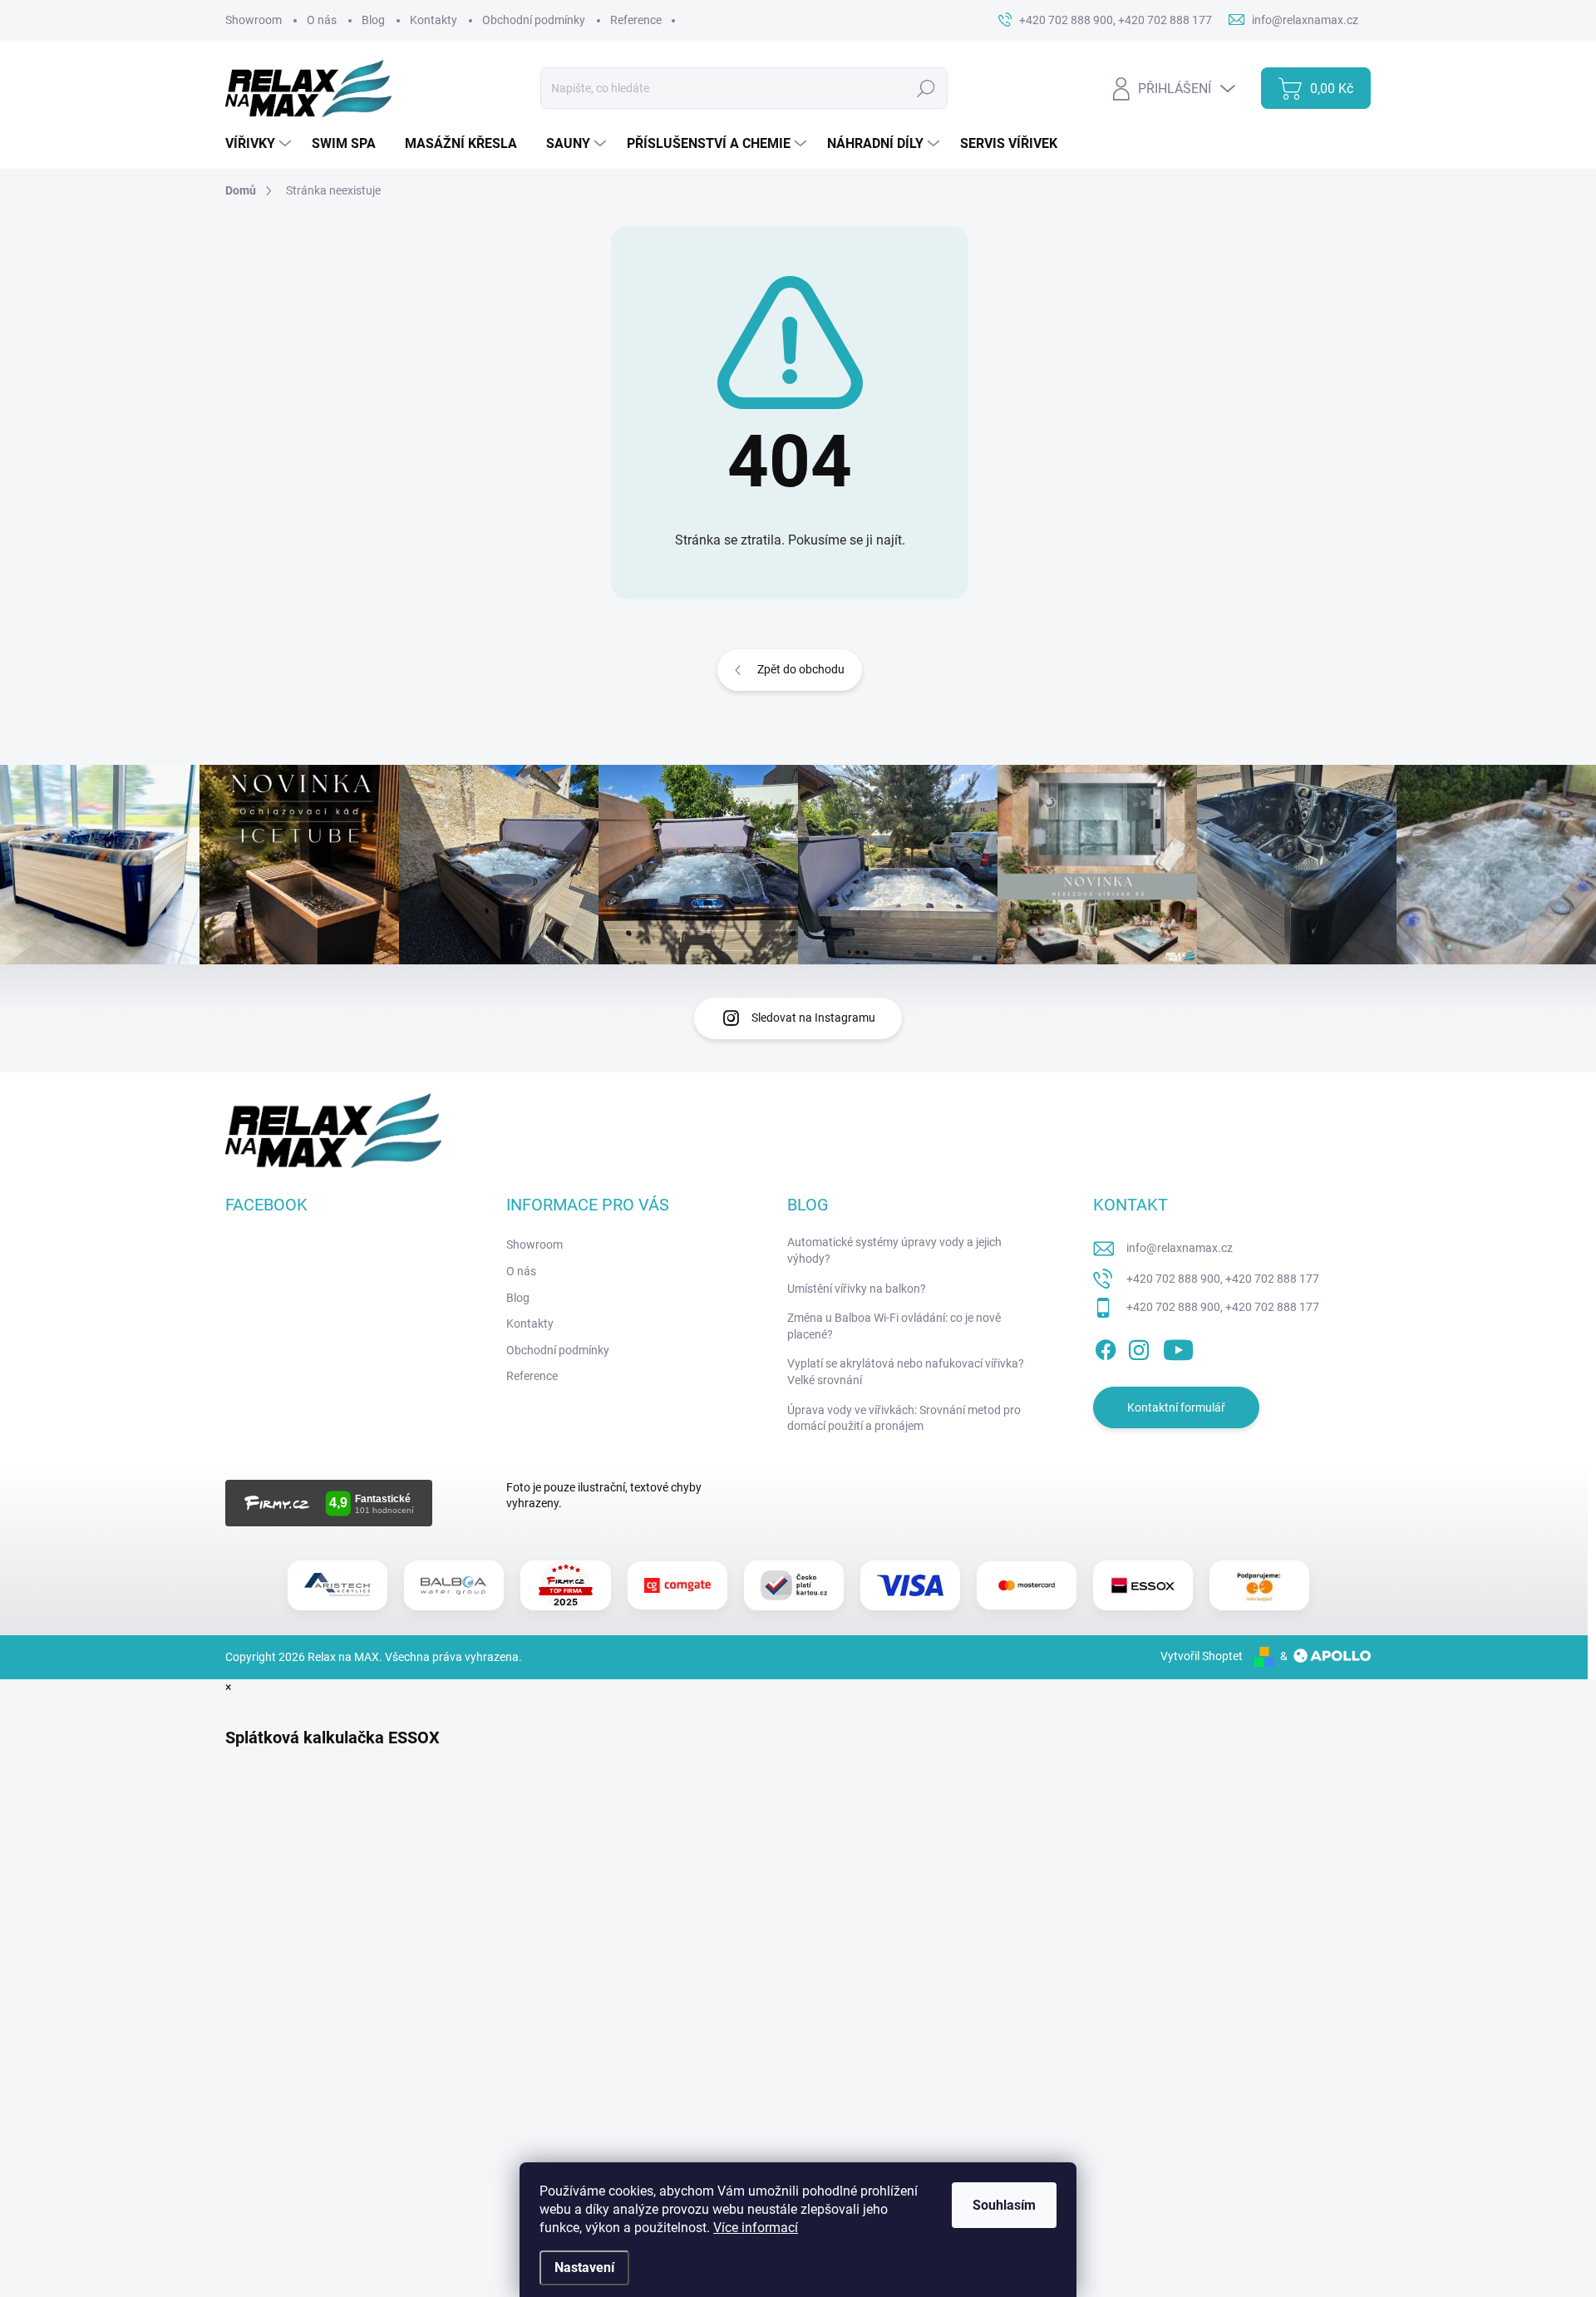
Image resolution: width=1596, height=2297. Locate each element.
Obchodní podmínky (534, 20)
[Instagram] (1139, 1347)
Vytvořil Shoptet (1202, 1656)
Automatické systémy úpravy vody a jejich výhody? (894, 1250)
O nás (322, 20)
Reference (636, 20)
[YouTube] (1178, 1347)
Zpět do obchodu (801, 669)
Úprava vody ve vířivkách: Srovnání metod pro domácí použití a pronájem (904, 1418)
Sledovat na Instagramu (813, 1018)
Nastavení (584, 2267)
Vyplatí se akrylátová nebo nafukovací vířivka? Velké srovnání (906, 1372)
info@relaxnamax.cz (1180, 1248)
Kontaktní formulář (1176, 1407)
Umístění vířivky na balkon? (857, 1289)
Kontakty (433, 20)
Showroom (254, 20)
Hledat (926, 88)
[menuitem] (260, 144)
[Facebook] (1106, 1347)
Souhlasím (1004, 2205)
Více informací (756, 2228)
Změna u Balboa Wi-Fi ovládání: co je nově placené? (894, 1326)
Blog (373, 20)
